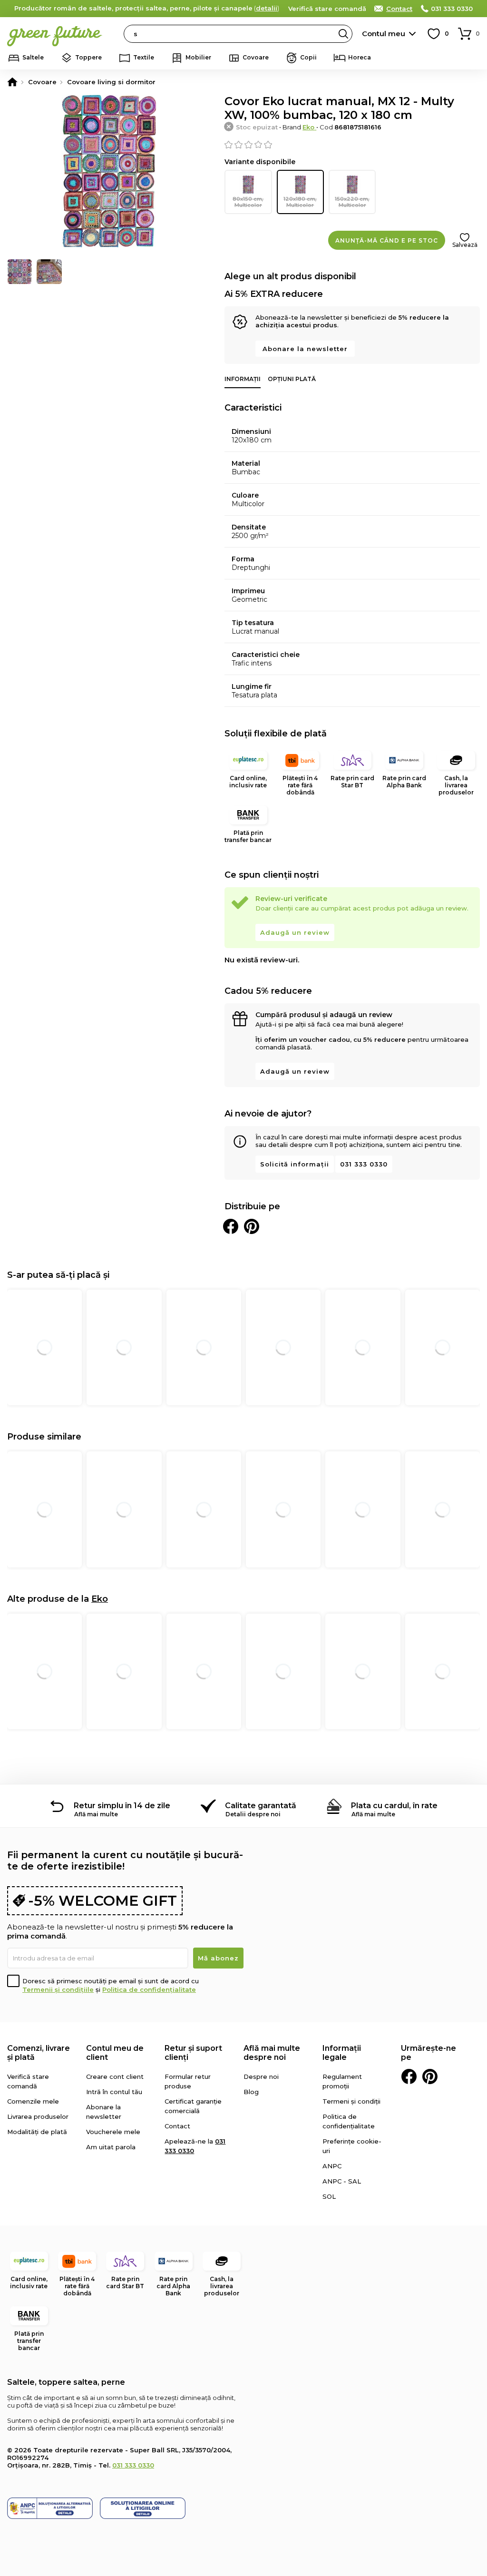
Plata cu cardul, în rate (394, 1806)
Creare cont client (115, 2076)
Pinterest (430, 2076)
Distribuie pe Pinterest (252, 1226)
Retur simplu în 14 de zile (122, 1806)
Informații (243, 379)
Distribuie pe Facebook (231, 1226)
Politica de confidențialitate (149, 1989)
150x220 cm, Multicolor (352, 202)
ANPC (332, 2166)
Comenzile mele (33, 2101)
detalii (267, 8)
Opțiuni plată (292, 379)
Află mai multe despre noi (272, 2053)
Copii (308, 57)
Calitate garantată (261, 1806)
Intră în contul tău (114, 2092)
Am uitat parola (111, 2147)
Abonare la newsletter (305, 349)
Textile (144, 57)
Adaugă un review (295, 932)
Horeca (360, 57)
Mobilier (198, 57)
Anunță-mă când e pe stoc (387, 240)
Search (343, 34)
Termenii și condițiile (58, 1989)
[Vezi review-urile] (352, 145)
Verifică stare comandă (327, 9)
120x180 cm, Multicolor (300, 202)
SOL (329, 2196)
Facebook (409, 2076)
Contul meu (384, 34)
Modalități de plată (37, 2132)
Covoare (256, 57)
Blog (251, 2092)
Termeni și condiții (351, 2101)
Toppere (88, 57)
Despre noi (261, 2076)
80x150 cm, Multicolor (248, 202)
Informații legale (342, 2053)
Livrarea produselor (38, 2116)
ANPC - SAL (342, 2181)
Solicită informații (295, 1164)
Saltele (33, 57)
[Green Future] (12, 82)
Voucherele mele (113, 2132)
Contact (399, 9)
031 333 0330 (452, 9)
